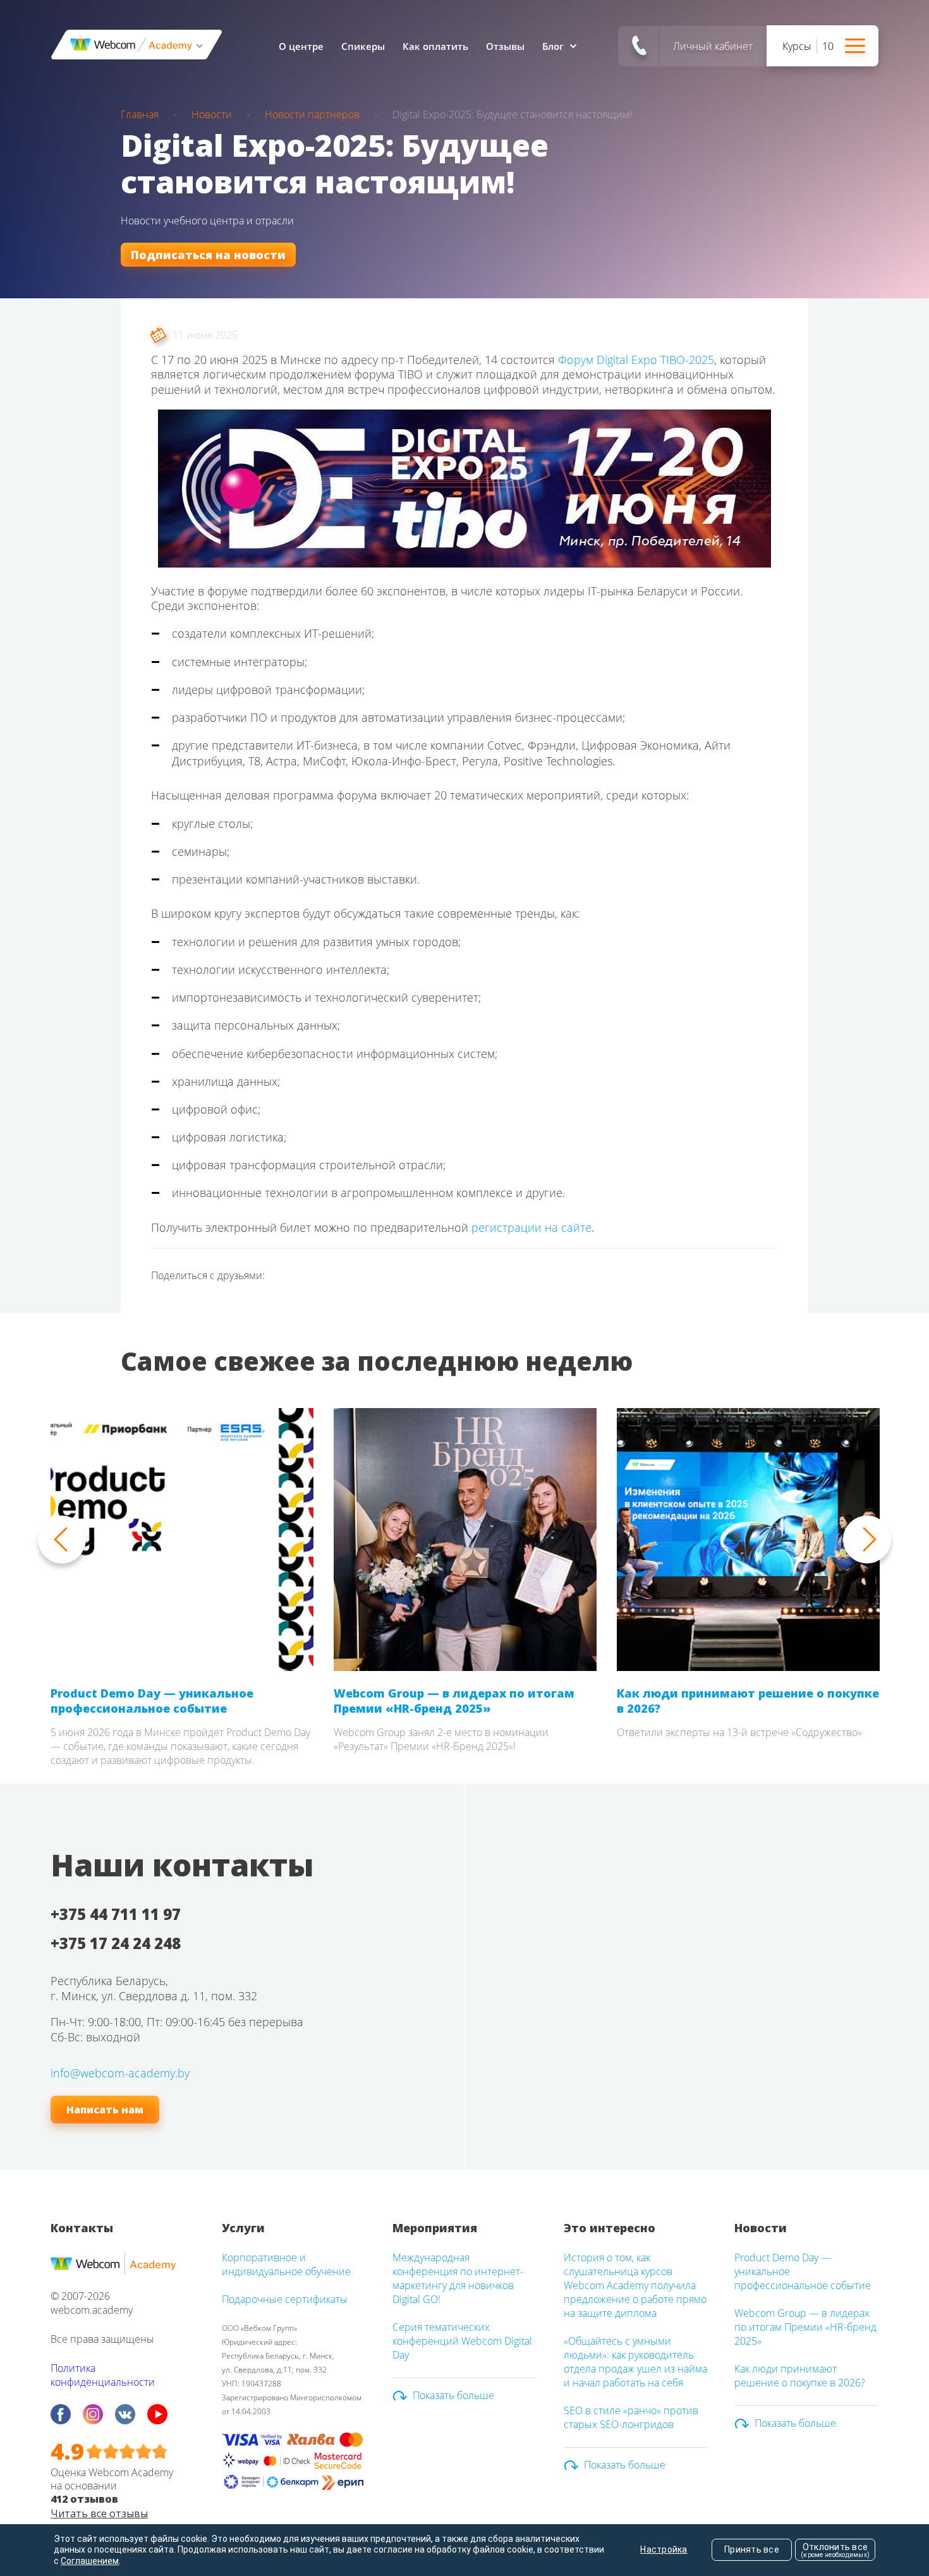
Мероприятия (435, 2228)
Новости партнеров (312, 114)
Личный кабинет (713, 46)
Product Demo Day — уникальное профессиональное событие (152, 1701)
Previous (62, 1540)
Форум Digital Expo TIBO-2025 (636, 360)
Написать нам (105, 2110)
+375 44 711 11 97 (116, 1914)
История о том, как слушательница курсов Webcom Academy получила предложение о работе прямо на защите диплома (635, 2285)
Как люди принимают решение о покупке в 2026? (748, 1701)
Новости (212, 114)
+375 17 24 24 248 (116, 1943)
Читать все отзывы (99, 2513)
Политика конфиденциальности (103, 2375)
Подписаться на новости (208, 255)
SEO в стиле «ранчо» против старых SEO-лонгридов (631, 2417)
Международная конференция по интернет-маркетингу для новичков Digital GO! (458, 2278)
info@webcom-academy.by (120, 2073)
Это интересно (610, 2228)
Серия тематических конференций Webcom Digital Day (462, 2341)
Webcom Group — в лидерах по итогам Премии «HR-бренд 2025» (454, 1701)
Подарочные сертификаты (285, 2299)
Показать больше (453, 2395)
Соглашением (90, 2561)
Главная (140, 114)
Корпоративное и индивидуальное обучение (286, 2264)
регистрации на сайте (531, 1227)
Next (867, 1540)
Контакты (82, 2228)
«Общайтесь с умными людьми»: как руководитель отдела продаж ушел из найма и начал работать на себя (635, 2362)
